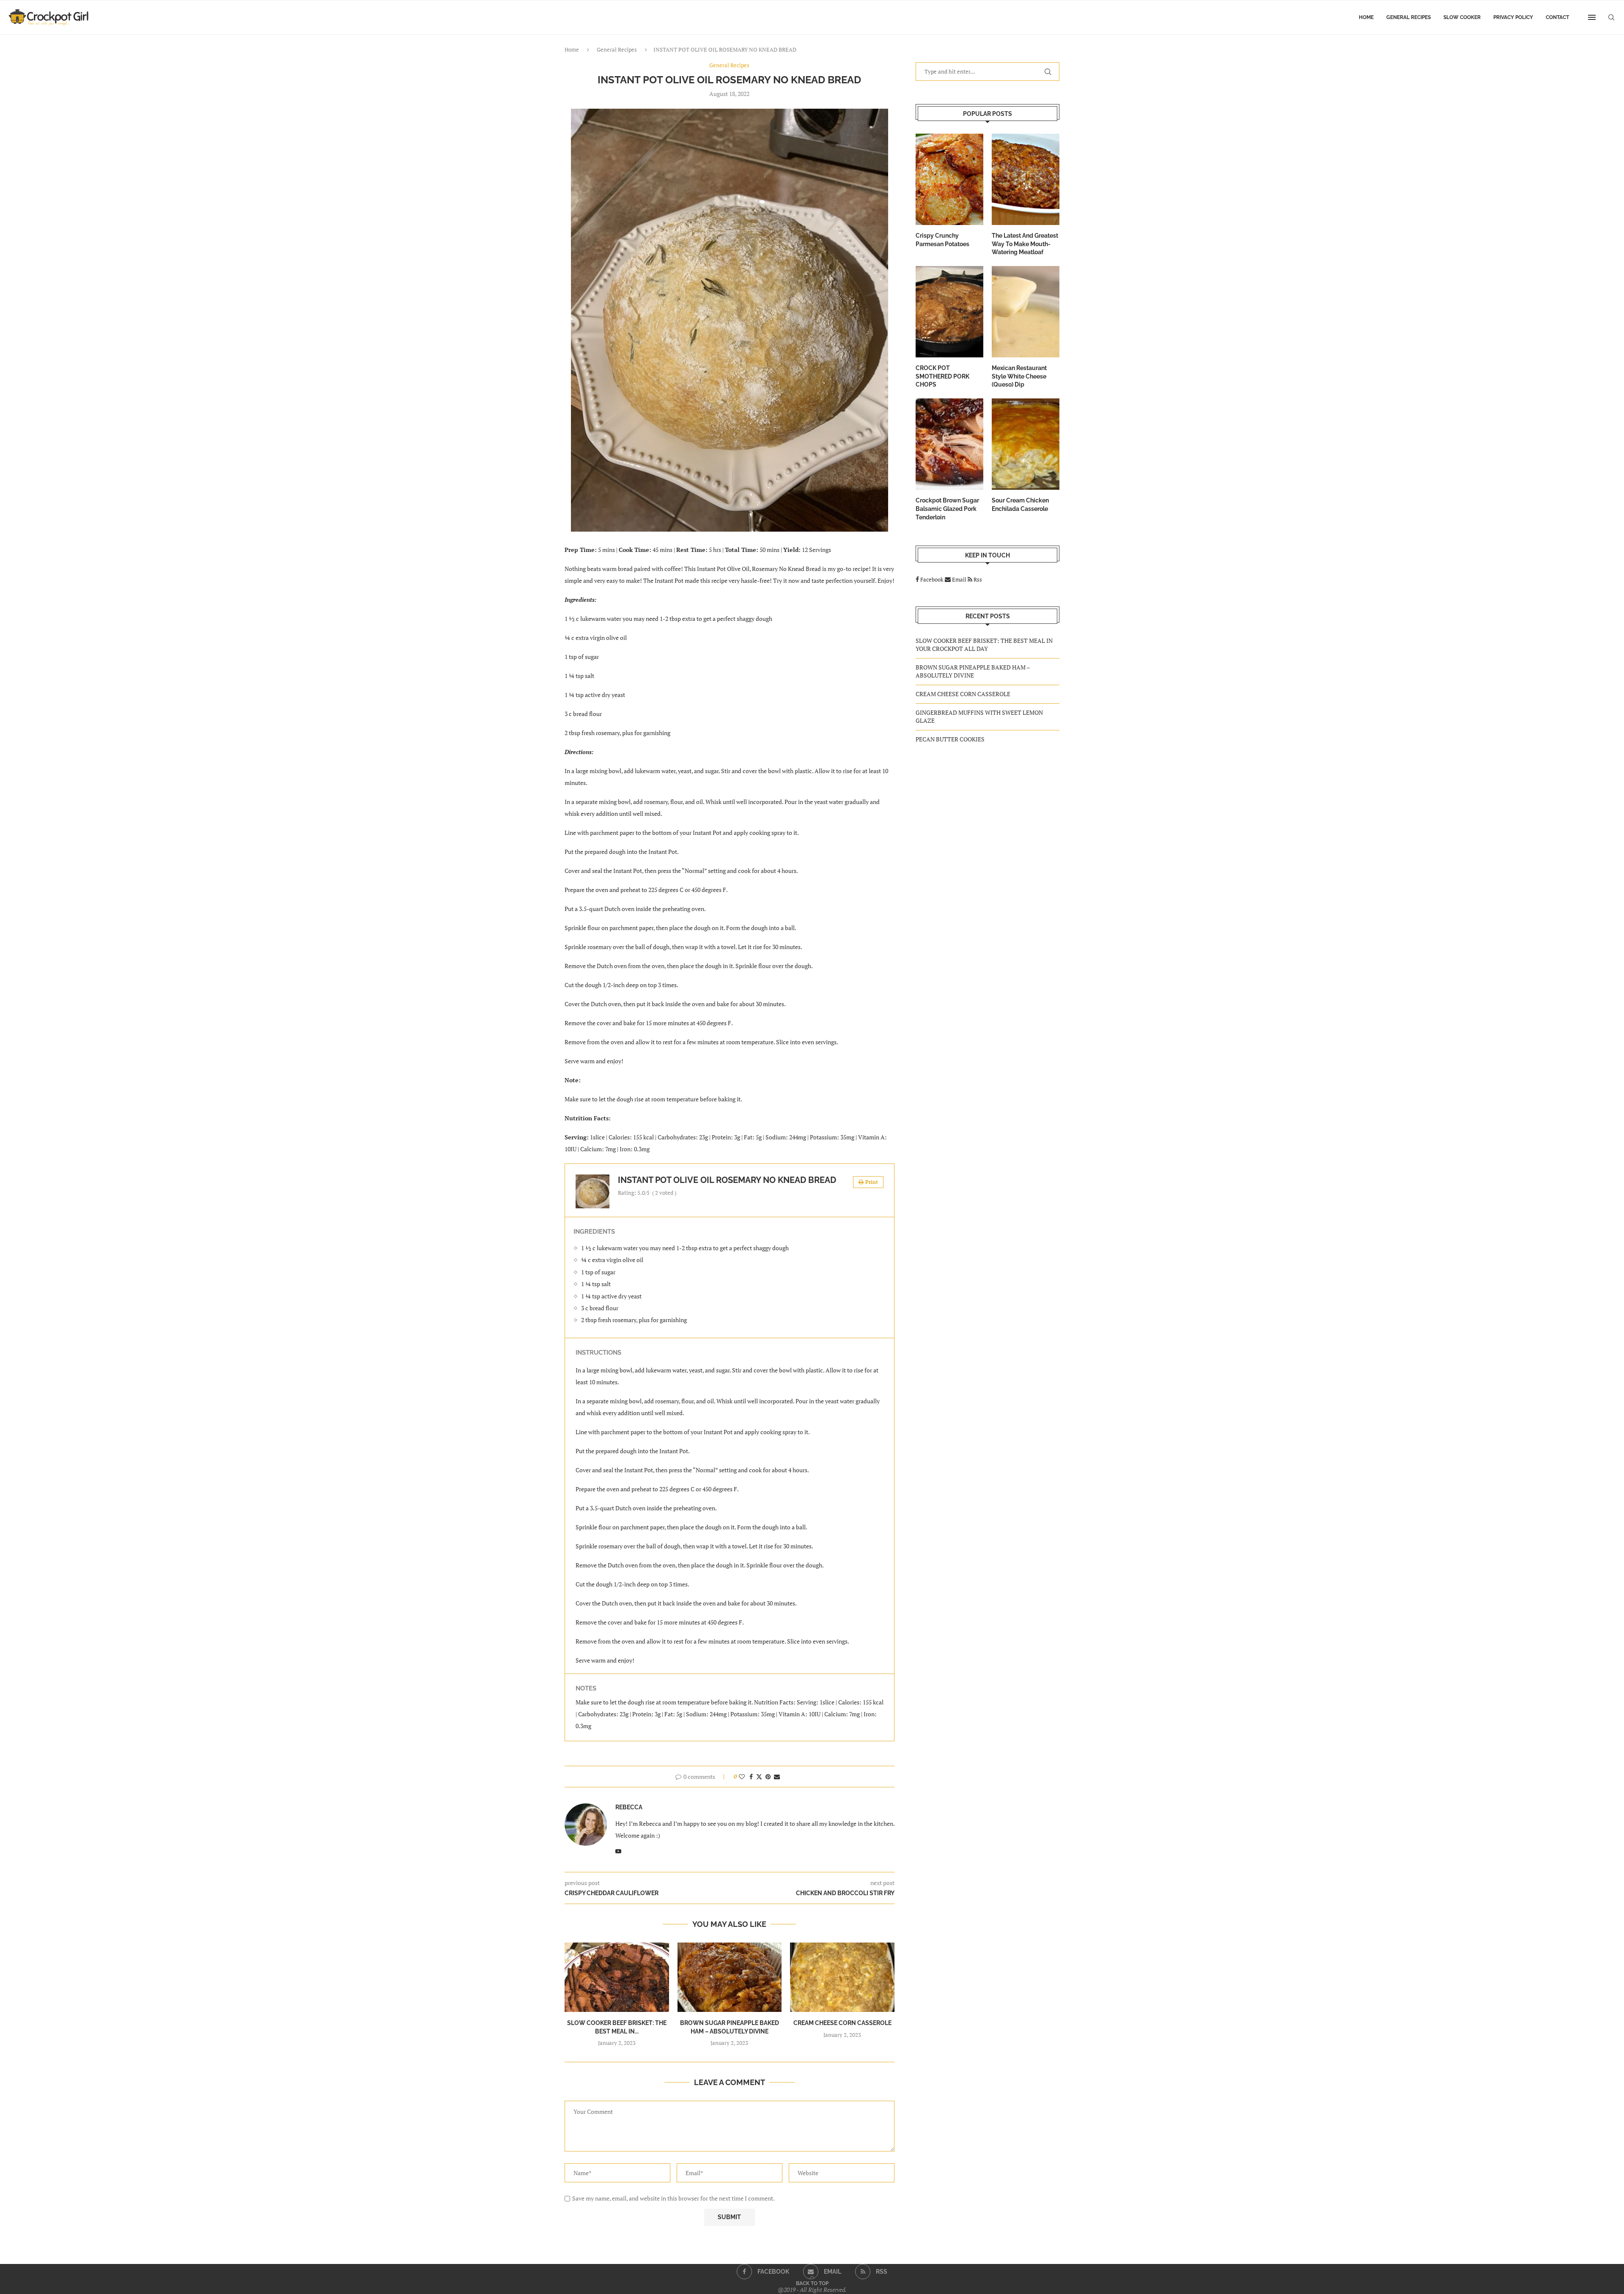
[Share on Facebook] (751, 1777)
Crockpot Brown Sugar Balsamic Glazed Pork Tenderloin (947, 509)
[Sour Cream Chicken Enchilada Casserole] (1026, 444)
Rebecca (629, 1807)
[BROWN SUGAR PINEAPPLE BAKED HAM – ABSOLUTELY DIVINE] (730, 1977)
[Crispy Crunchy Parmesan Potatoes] (949, 179)
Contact (1557, 17)
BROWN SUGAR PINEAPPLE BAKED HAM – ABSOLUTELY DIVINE (973, 671)
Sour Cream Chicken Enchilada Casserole (1020, 505)
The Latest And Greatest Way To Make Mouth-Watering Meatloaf (1025, 244)
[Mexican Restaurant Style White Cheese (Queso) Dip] (1026, 312)
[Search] (1611, 17)
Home (1366, 17)
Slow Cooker (1462, 17)
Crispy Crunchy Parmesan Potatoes (942, 240)
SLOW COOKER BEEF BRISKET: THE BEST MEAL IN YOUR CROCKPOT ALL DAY (984, 645)
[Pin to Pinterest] (768, 1777)
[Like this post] (742, 1777)
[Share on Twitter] (759, 1777)
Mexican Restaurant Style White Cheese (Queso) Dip (1019, 376)
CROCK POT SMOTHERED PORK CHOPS (942, 376)
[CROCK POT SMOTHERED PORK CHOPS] (949, 312)
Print (872, 1182)
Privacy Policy (1513, 17)
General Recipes (1409, 17)
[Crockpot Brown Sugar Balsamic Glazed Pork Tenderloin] (949, 444)
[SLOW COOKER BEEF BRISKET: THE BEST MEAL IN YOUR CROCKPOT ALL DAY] (617, 1977)
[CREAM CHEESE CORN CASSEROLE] (842, 1977)
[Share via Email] (777, 1777)
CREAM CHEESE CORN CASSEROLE (842, 2023)
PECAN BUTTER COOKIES (950, 739)
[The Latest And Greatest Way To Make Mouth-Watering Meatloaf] (1026, 179)
